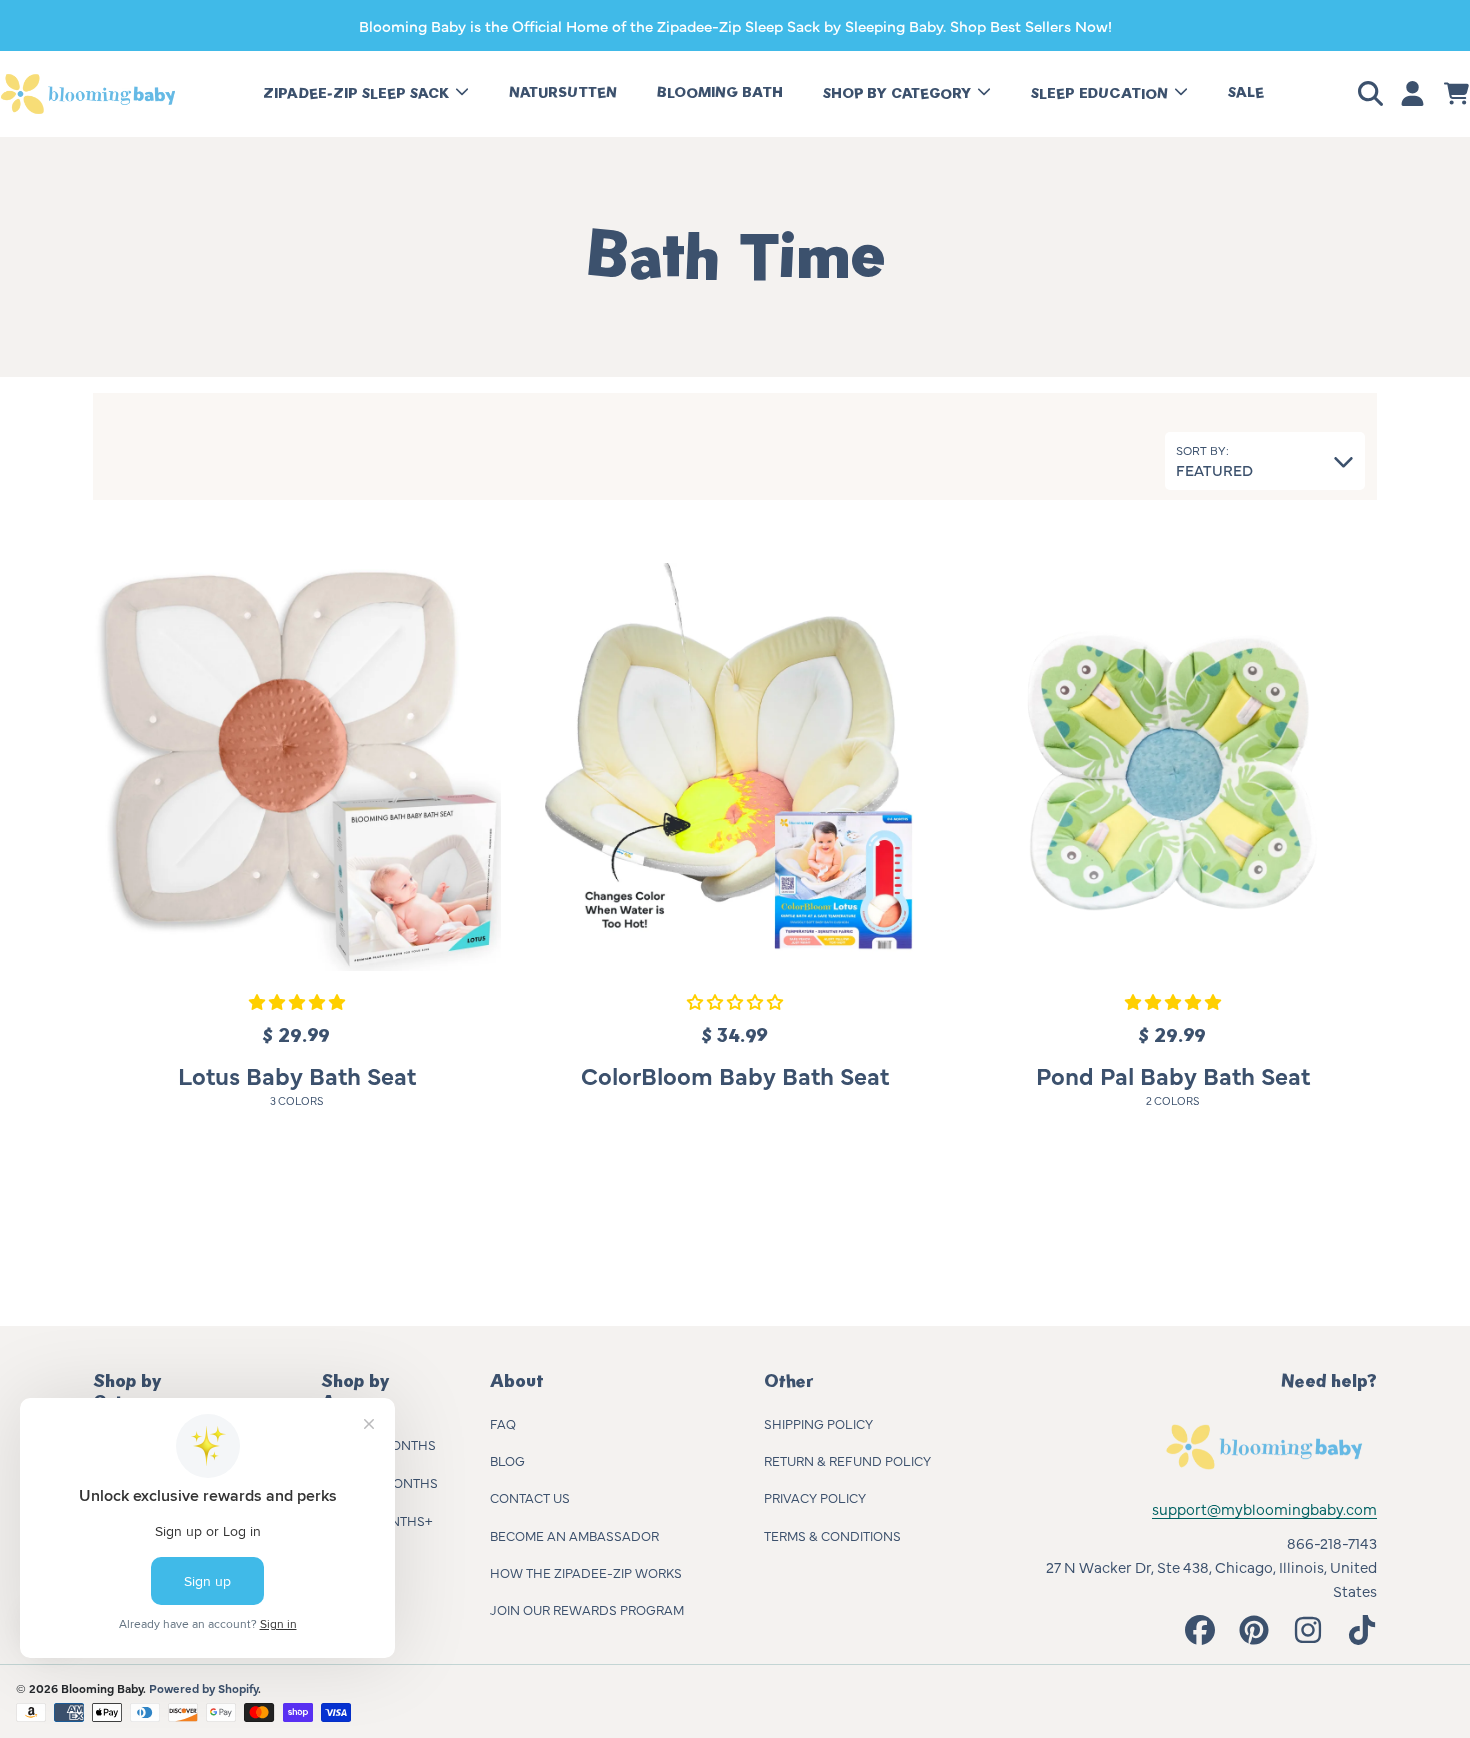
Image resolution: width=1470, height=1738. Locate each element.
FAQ (503, 1423)
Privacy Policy (815, 1497)
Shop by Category (899, 93)
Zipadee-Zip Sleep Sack (358, 93)
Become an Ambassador (574, 1535)
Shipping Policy (818, 1423)
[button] (1374, 94)
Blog (507, 1460)
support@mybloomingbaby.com (1264, 1508)
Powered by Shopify (203, 1688)
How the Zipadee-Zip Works (586, 1572)
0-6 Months (395, 1444)
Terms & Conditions (832, 1535)
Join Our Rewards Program (587, 1609)
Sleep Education (1101, 93)
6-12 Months (396, 1482)
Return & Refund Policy (847, 1460)
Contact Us (530, 1497)
